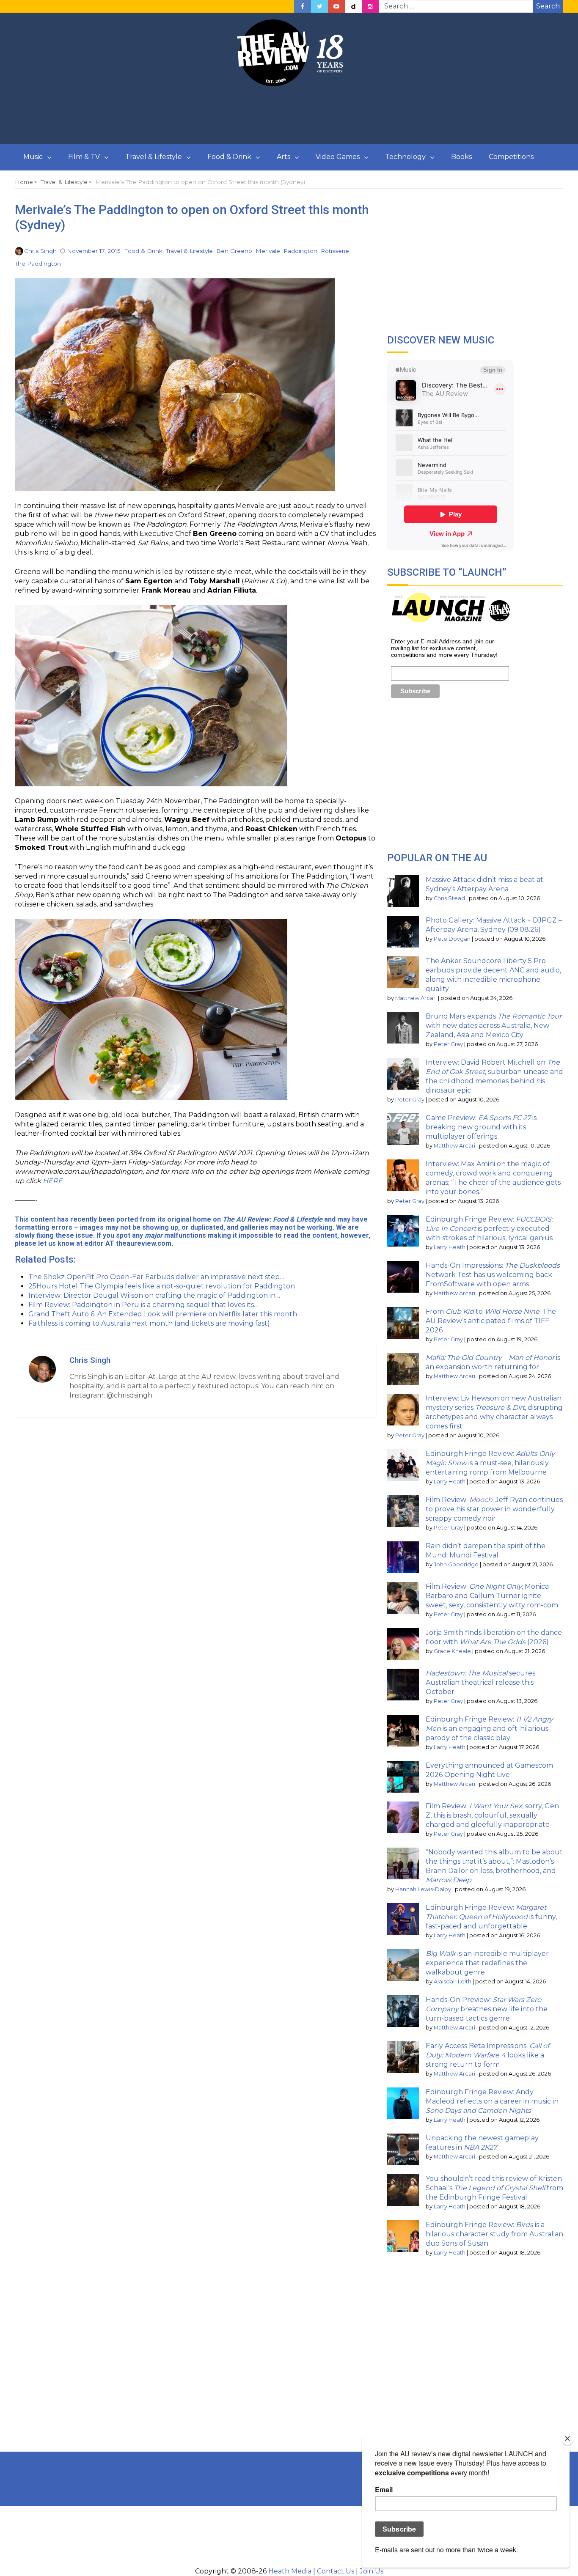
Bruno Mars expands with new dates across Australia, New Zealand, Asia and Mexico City (494, 1026)
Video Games (338, 157)
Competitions (511, 157)
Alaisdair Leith (453, 1981)
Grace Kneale (452, 1651)
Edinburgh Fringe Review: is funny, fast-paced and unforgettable (491, 1917)
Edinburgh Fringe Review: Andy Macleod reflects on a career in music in (492, 2101)
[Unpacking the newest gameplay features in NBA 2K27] (403, 2149)
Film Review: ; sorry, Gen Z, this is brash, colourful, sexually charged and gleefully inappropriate (492, 1815)
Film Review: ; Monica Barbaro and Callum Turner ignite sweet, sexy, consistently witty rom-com (492, 1596)
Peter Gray (448, 1044)
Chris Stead (449, 898)
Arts (283, 157)
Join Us (372, 2571)
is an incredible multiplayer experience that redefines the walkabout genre (487, 1963)
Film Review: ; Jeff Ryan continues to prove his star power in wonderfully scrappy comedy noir (494, 1509)
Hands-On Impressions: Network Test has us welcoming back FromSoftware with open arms (493, 1275)
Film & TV (84, 157)
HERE (53, 1181)
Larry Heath (450, 1247)
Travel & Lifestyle (154, 157)
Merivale (268, 251)
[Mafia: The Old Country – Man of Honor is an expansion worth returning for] (403, 1369)
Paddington (300, 251)
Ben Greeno (234, 251)
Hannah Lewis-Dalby (423, 1889)
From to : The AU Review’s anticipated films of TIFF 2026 (491, 1321)
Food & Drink (229, 157)
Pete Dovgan (452, 939)
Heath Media (290, 2571)
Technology (405, 157)
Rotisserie (335, 251)
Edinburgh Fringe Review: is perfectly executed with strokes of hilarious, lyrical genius (489, 1229)
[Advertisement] (289, 115)
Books (461, 157)
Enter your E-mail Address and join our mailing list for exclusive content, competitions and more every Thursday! (444, 648)
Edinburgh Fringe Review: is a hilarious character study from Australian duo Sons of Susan (494, 2234)
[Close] (567, 2439)
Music (33, 157)
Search (548, 6)
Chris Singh (40, 251)
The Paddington (38, 264)
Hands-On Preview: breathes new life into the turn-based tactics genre (487, 2009)
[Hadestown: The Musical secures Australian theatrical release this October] (403, 1685)
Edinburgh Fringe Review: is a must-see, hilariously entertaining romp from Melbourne (490, 1463)
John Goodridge (456, 1564)
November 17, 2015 (94, 251)
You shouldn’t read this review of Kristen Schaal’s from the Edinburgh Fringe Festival (494, 2188)
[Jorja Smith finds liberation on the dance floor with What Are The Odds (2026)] (403, 1644)
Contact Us (336, 2571)
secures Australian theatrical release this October (480, 1682)
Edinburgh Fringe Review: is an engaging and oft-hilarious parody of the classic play (489, 1729)
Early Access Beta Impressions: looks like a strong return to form (487, 2055)
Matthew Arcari (416, 998)
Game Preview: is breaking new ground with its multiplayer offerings (481, 1127)
